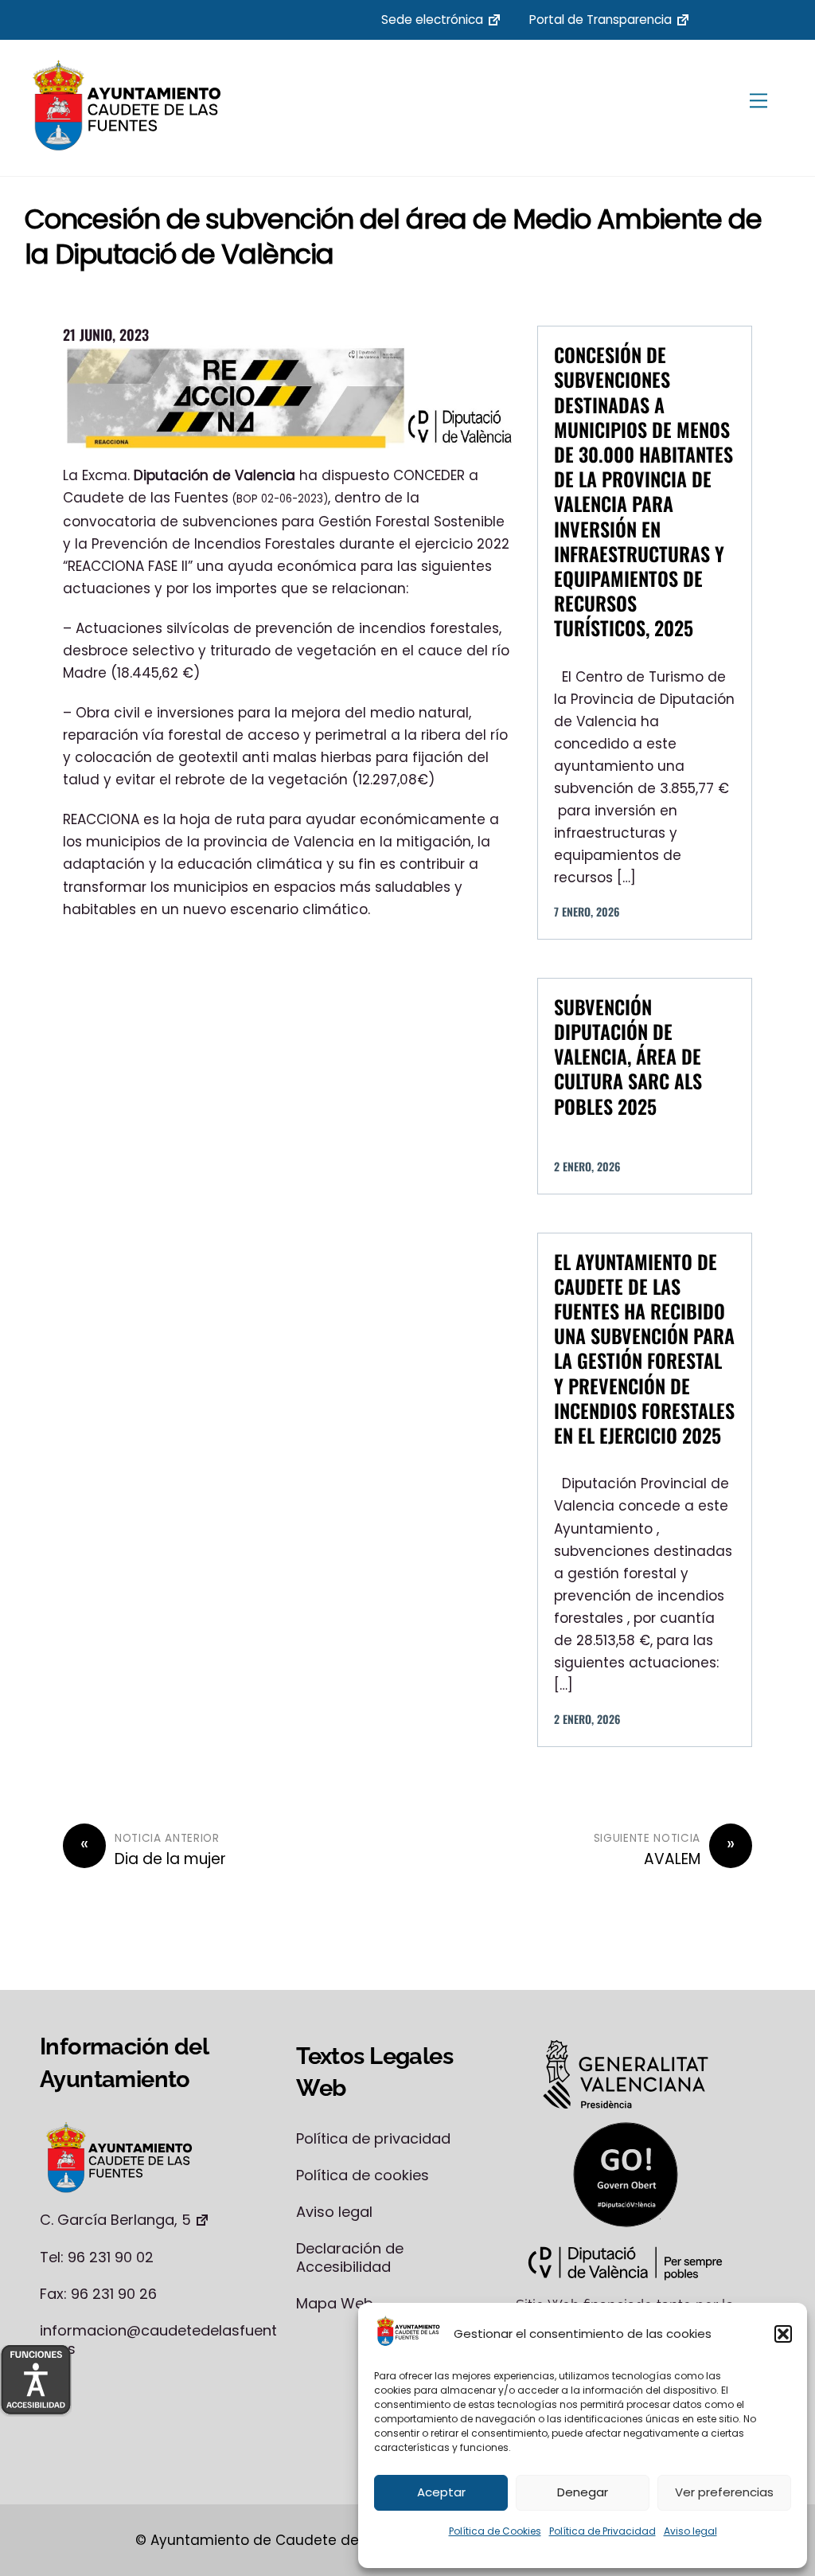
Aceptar (441, 2492)
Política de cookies (363, 2175)
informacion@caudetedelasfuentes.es (158, 2340)
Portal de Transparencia (601, 20)
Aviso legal (690, 2531)
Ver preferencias (724, 2492)
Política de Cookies (495, 2531)
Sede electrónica (432, 20)
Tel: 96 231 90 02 (97, 2257)
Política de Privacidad (602, 2531)
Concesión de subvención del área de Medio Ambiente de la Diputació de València (393, 236)
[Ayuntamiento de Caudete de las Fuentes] (128, 146)
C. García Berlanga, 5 (115, 2220)
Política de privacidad (373, 2138)
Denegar (583, 2492)
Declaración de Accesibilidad (350, 2257)
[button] (783, 2334)
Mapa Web (335, 2303)
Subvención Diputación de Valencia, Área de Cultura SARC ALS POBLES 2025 (628, 1056)
